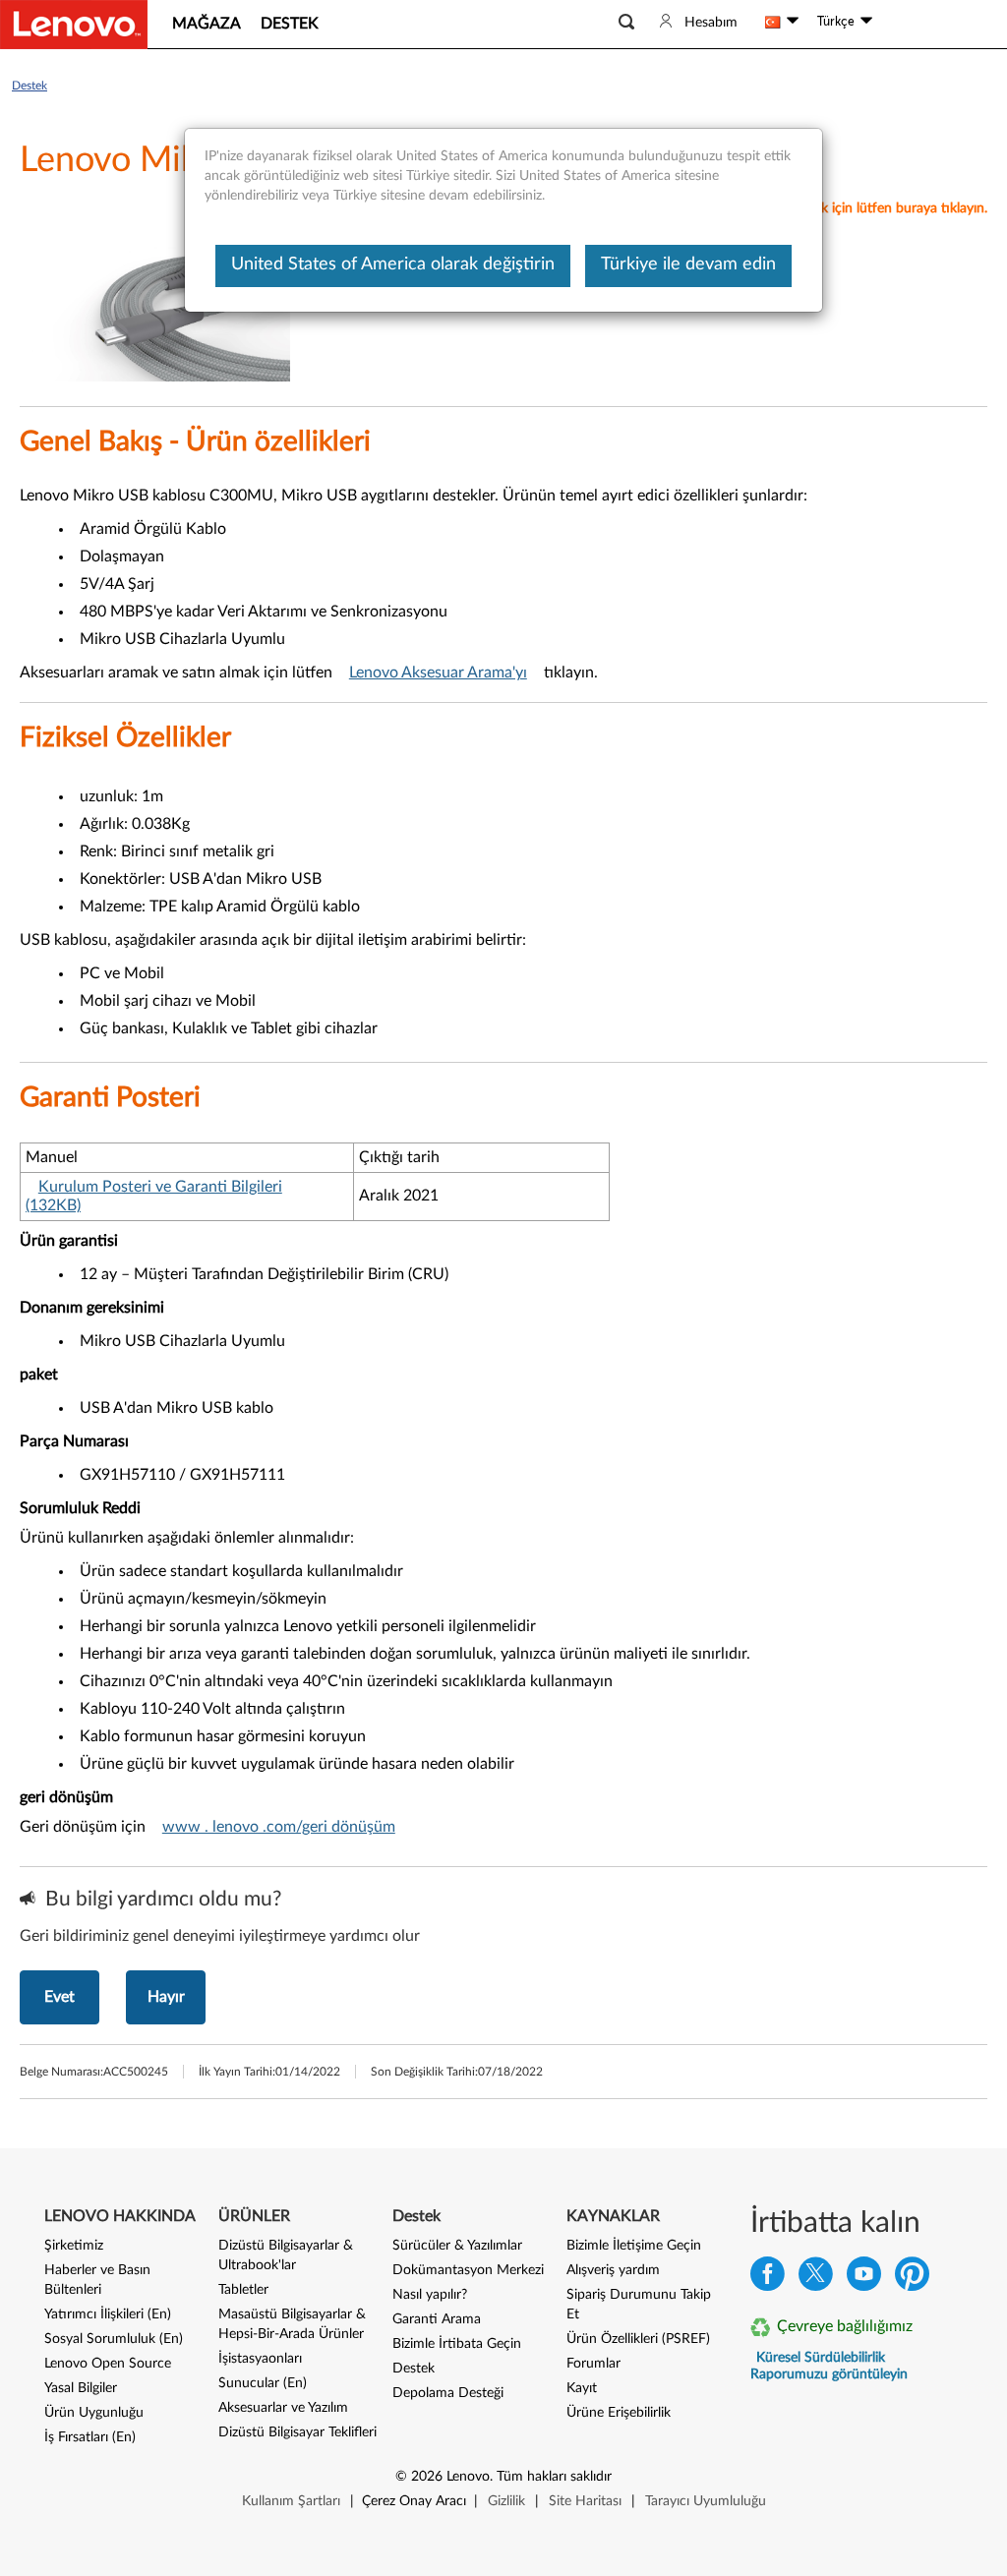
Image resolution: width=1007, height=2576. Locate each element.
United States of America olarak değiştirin (393, 264)
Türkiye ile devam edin (688, 264)
